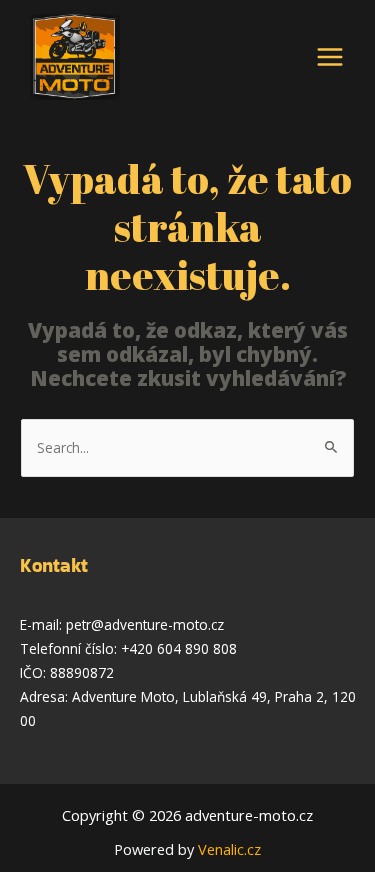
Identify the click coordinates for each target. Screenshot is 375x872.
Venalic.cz (229, 849)
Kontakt (54, 565)
